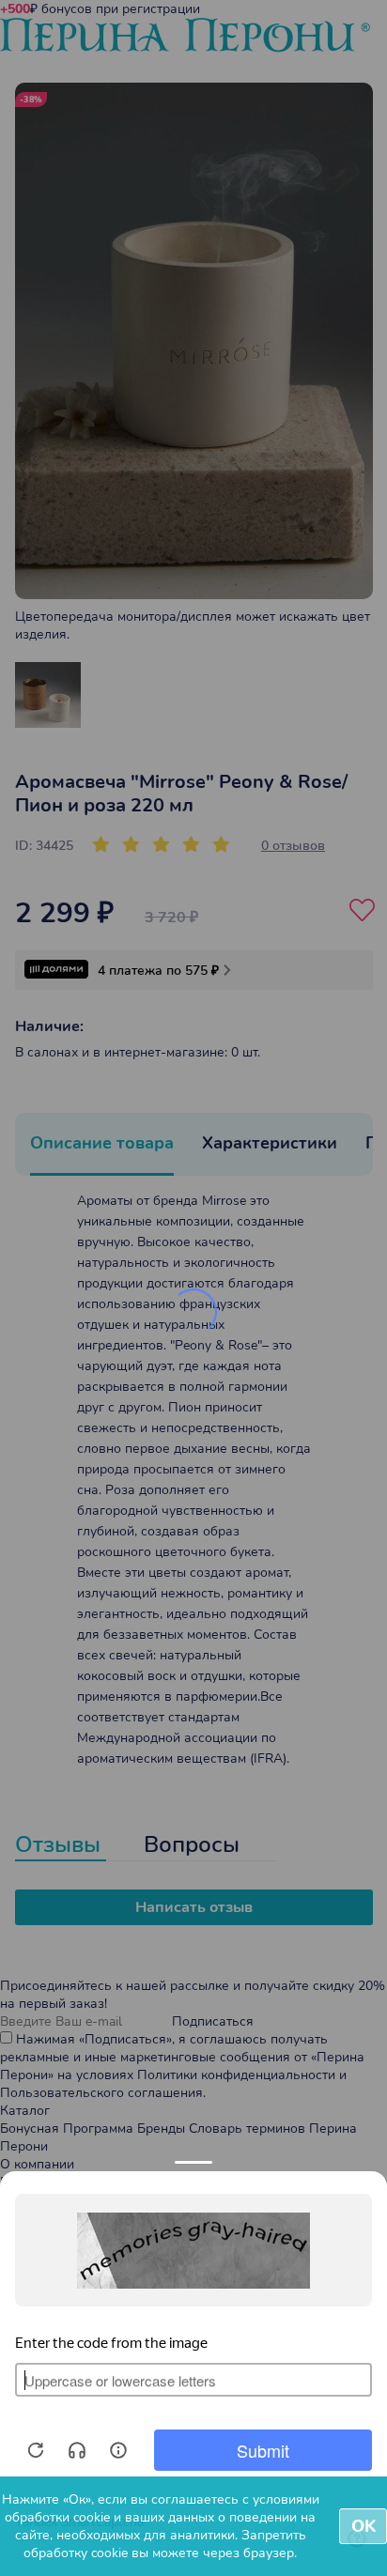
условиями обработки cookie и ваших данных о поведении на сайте (162, 2517)
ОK (364, 2526)
